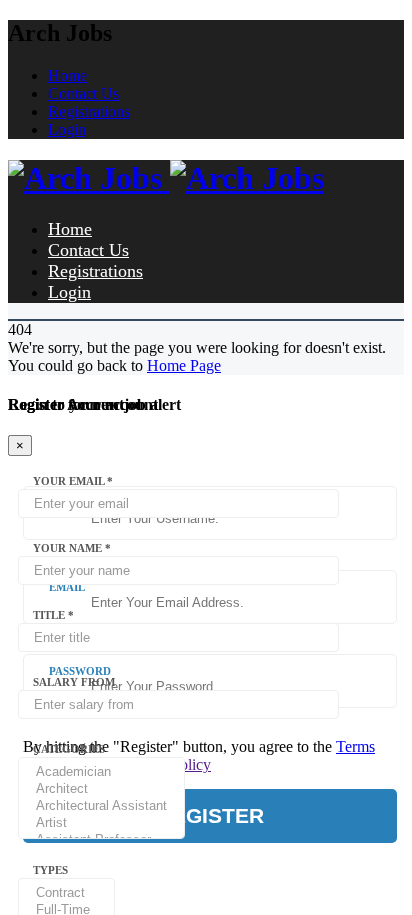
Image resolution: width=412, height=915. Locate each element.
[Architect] (101, 789)
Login (67, 129)
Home (67, 75)
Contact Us (83, 93)
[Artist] (101, 823)
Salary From (74, 682)
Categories (69, 749)
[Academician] (101, 772)
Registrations (89, 111)
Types (50, 870)
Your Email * (73, 481)
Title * (53, 615)
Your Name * (72, 548)
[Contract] (66, 893)
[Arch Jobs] (166, 178)
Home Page (184, 365)
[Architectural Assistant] (101, 806)
